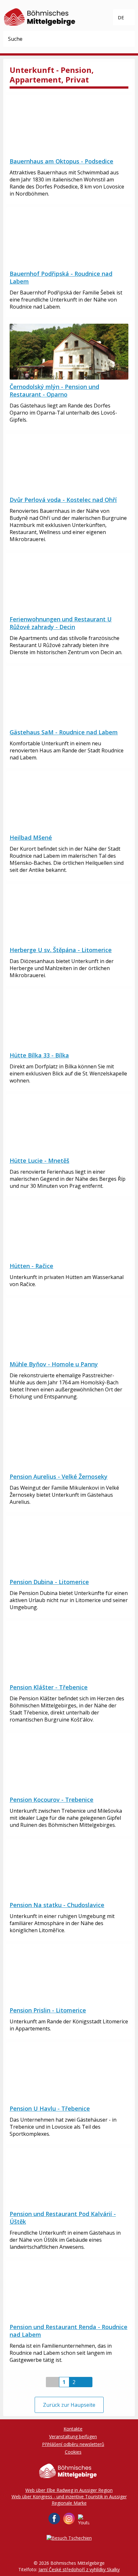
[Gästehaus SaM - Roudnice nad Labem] (69, 697)
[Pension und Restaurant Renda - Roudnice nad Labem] (69, 2292)
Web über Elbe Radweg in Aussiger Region (69, 2490)
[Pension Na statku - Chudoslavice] (69, 1870)
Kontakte (73, 2429)
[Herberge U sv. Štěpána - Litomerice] (69, 915)
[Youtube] (84, 2520)
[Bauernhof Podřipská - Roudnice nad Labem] (69, 239)
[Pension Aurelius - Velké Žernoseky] (69, 1441)
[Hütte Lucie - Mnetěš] (69, 1126)
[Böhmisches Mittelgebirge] (40, 16)
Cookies (73, 2452)
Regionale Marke (69, 2503)
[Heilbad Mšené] (69, 802)
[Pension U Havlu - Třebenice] (69, 2073)
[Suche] (127, 39)
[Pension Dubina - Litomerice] (69, 1547)
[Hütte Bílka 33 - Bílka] (69, 1020)
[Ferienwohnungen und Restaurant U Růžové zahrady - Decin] (69, 584)
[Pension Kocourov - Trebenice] (69, 1765)
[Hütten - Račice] (69, 1231)
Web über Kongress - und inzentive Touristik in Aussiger (69, 2497)
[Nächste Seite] (86, 2382)
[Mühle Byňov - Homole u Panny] (69, 1329)
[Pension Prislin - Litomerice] (69, 1975)
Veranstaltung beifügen (73, 2436)
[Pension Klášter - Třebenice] (69, 1652)
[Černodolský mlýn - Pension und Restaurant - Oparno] (69, 352)
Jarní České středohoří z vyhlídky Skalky (79, 2569)
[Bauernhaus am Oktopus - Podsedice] (69, 126)
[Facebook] (54, 2519)
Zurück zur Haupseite (69, 2405)
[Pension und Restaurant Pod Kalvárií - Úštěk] (69, 2179)
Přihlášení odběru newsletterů (73, 2444)
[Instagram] (69, 2519)
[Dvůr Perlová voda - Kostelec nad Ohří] (69, 465)
